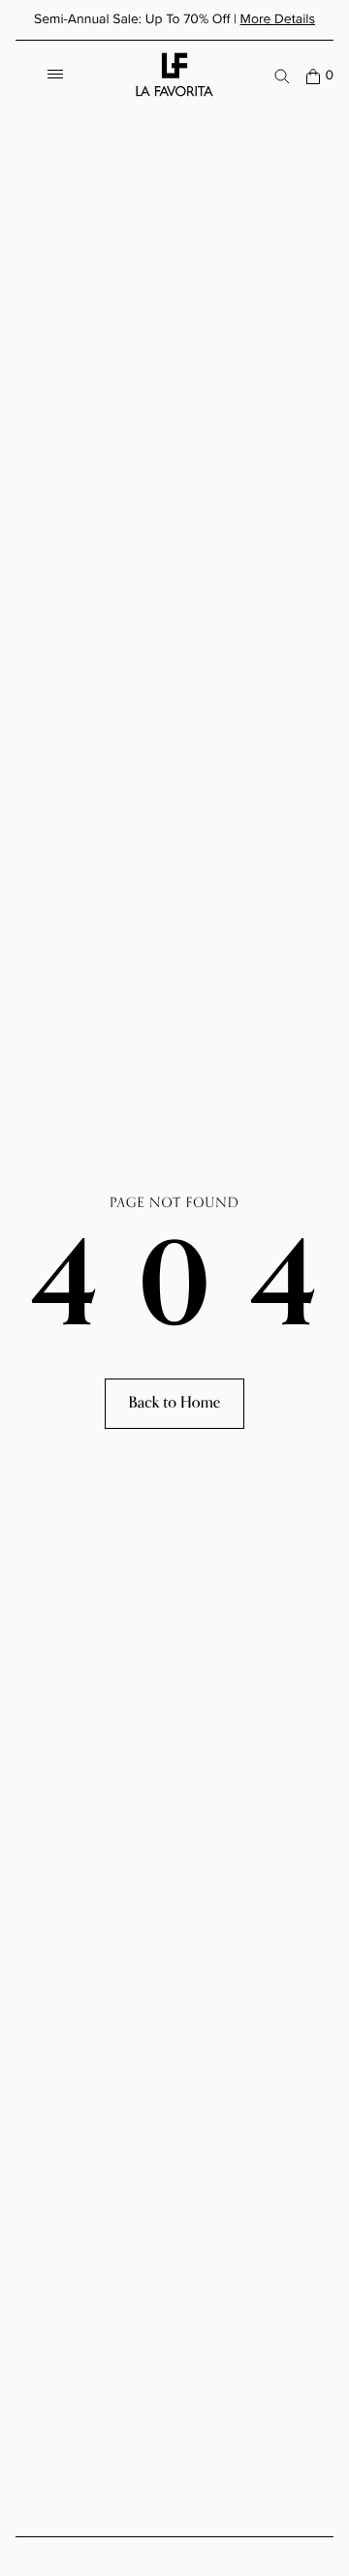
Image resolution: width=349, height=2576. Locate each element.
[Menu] (55, 76)
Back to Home (175, 1403)
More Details (278, 19)
